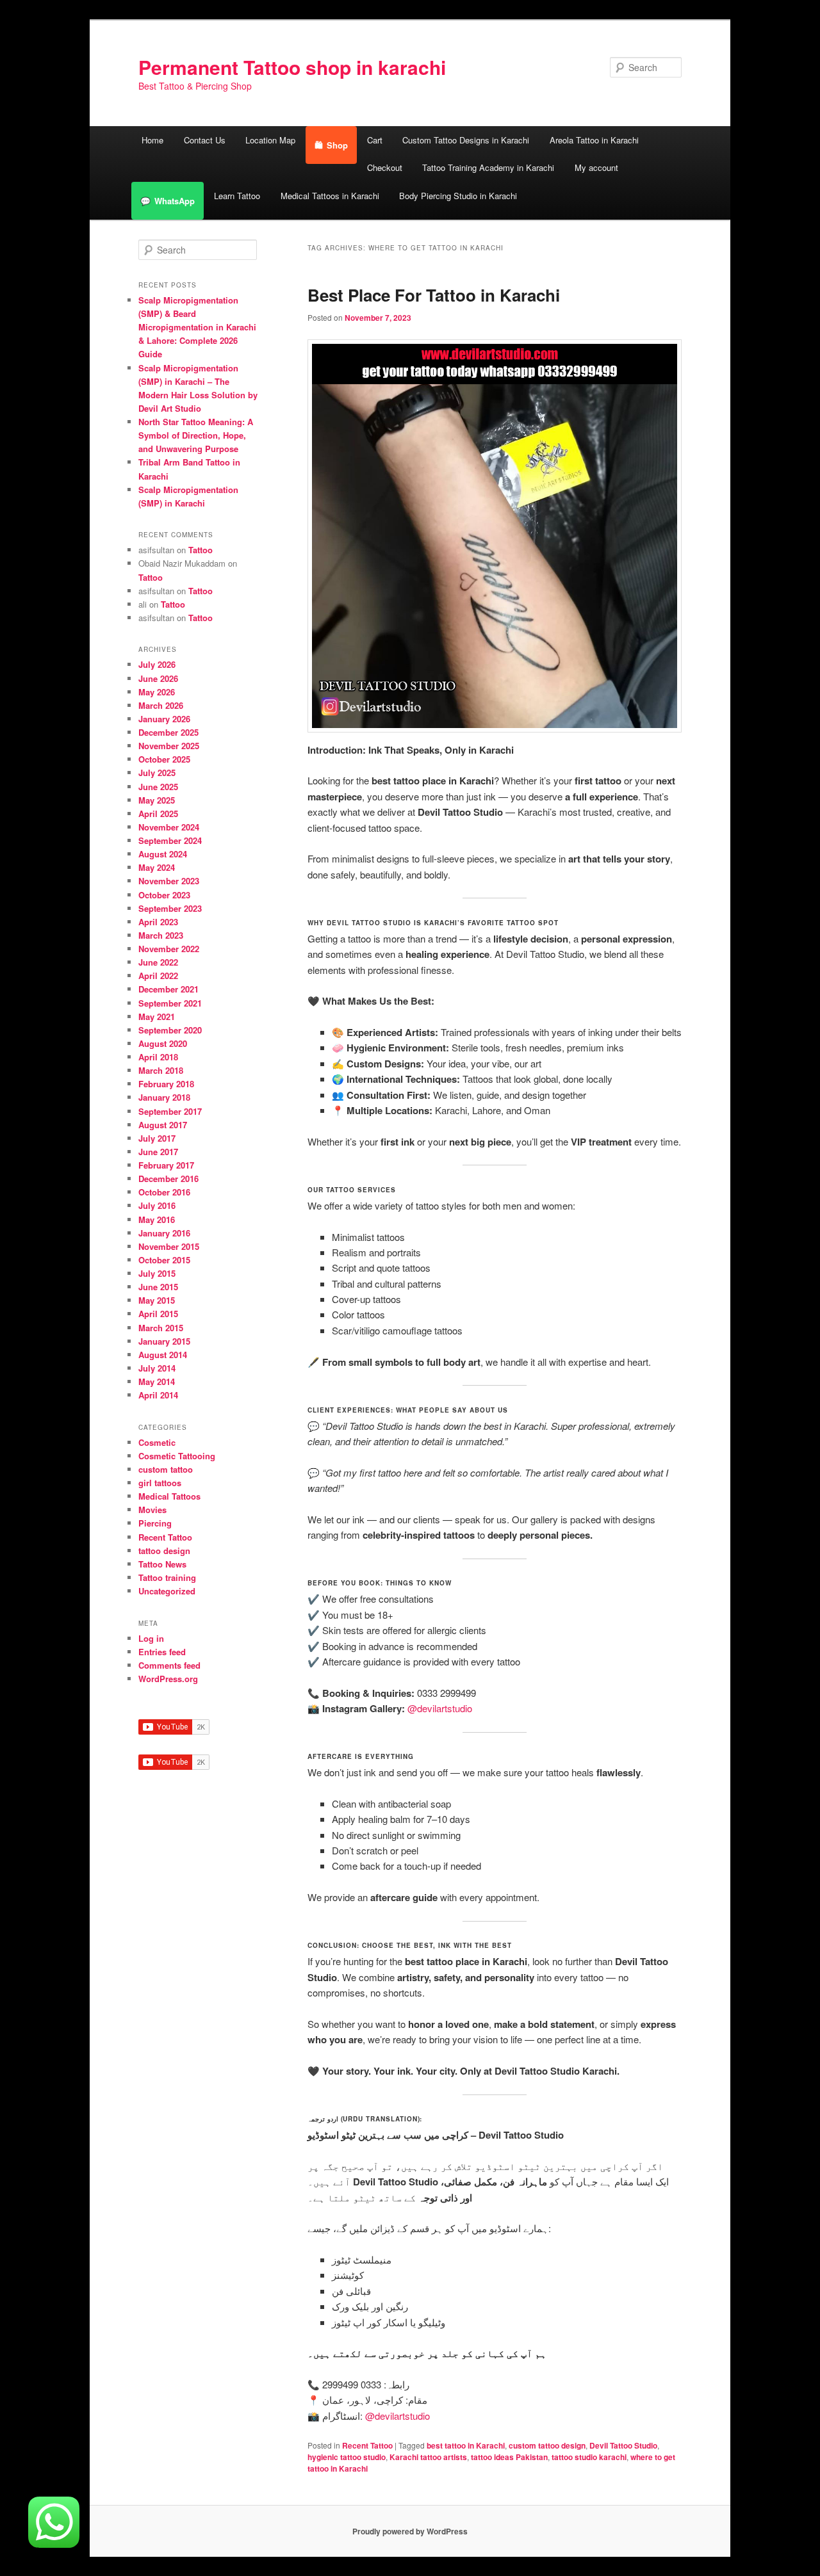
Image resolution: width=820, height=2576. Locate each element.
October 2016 (164, 1192)
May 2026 (157, 692)
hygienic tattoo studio (347, 2457)
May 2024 (157, 867)
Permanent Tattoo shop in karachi (292, 67)
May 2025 (157, 800)
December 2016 (168, 1179)
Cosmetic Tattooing (177, 1456)
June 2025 (158, 787)
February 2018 (166, 1084)
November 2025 (169, 746)
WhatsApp (175, 201)
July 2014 (157, 1368)
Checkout (385, 167)
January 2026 (164, 719)
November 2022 (169, 949)
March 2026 (161, 705)
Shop (337, 145)
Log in (151, 1638)
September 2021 (170, 1003)
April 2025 (158, 814)
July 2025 (157, 773)
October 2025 (164, 759)
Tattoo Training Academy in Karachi (488, 167)
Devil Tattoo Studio (623, 2445)
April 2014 (158, 1395)
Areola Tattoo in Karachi (594, 140)
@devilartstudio (440, 1708)
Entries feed (162, 1652)
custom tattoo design (547, 2445)
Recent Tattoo (367, 2445)
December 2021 (168, 989)
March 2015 (161, 1328)
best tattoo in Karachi (466, 2445)
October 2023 (164, 895)
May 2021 (157, 1017)
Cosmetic (157, 1442)
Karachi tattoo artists (428, 2457)
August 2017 (163, 1125)
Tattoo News (162, 1564)
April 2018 (158, 1057)
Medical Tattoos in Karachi (330, 196)
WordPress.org (168, 1679)
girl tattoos (160, 1483)
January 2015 (164, 1341)
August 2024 (163, 854)
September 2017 (170, 1111)
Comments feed (169, 1665)
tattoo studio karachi (589, 2457)
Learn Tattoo (237, 196)
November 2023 (169, 881)
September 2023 (170, 908)
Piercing (155, 1523)
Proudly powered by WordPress (410, 2531)
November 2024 (169, 827)
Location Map (270, 140)
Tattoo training (167, 1577)
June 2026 (158, 678)
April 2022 (158, 976)
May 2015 (157, 1300)
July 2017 (157, 1138)
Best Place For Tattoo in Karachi (434, 295)
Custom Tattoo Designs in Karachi (466, 140)
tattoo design (164, 1551)
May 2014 (157, 1381)
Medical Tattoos (169, 1496)
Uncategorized (167, 1591)
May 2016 (157, 1219)
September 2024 (170, 840)
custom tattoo (166, 1469)
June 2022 (158, 962)
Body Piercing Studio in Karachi (458, 196)
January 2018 (164, 1097)
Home (152, 140)
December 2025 (168, 732)
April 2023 (158, 922)
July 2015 (157, 1273)
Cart (375, 140)
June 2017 (158, 1152)
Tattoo (201, 550)
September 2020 (170, 1030)
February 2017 (166, 1165)
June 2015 (158, 1287)
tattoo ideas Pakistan (509, 2457)
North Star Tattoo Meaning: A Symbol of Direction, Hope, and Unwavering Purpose (196, 435)
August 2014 (163, 1355)
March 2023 (161, 935)
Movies (152, 1510)
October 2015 (164, 1260)
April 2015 (158, 1314)
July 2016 (157, 1205)
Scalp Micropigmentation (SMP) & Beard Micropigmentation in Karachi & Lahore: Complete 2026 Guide (197, 327)
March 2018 (161, 1070)
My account (596, 167)
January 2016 (164, 1233)
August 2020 (163, 1043)
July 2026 (157, 664)
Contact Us (205, 140)
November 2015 (169, 1246)
